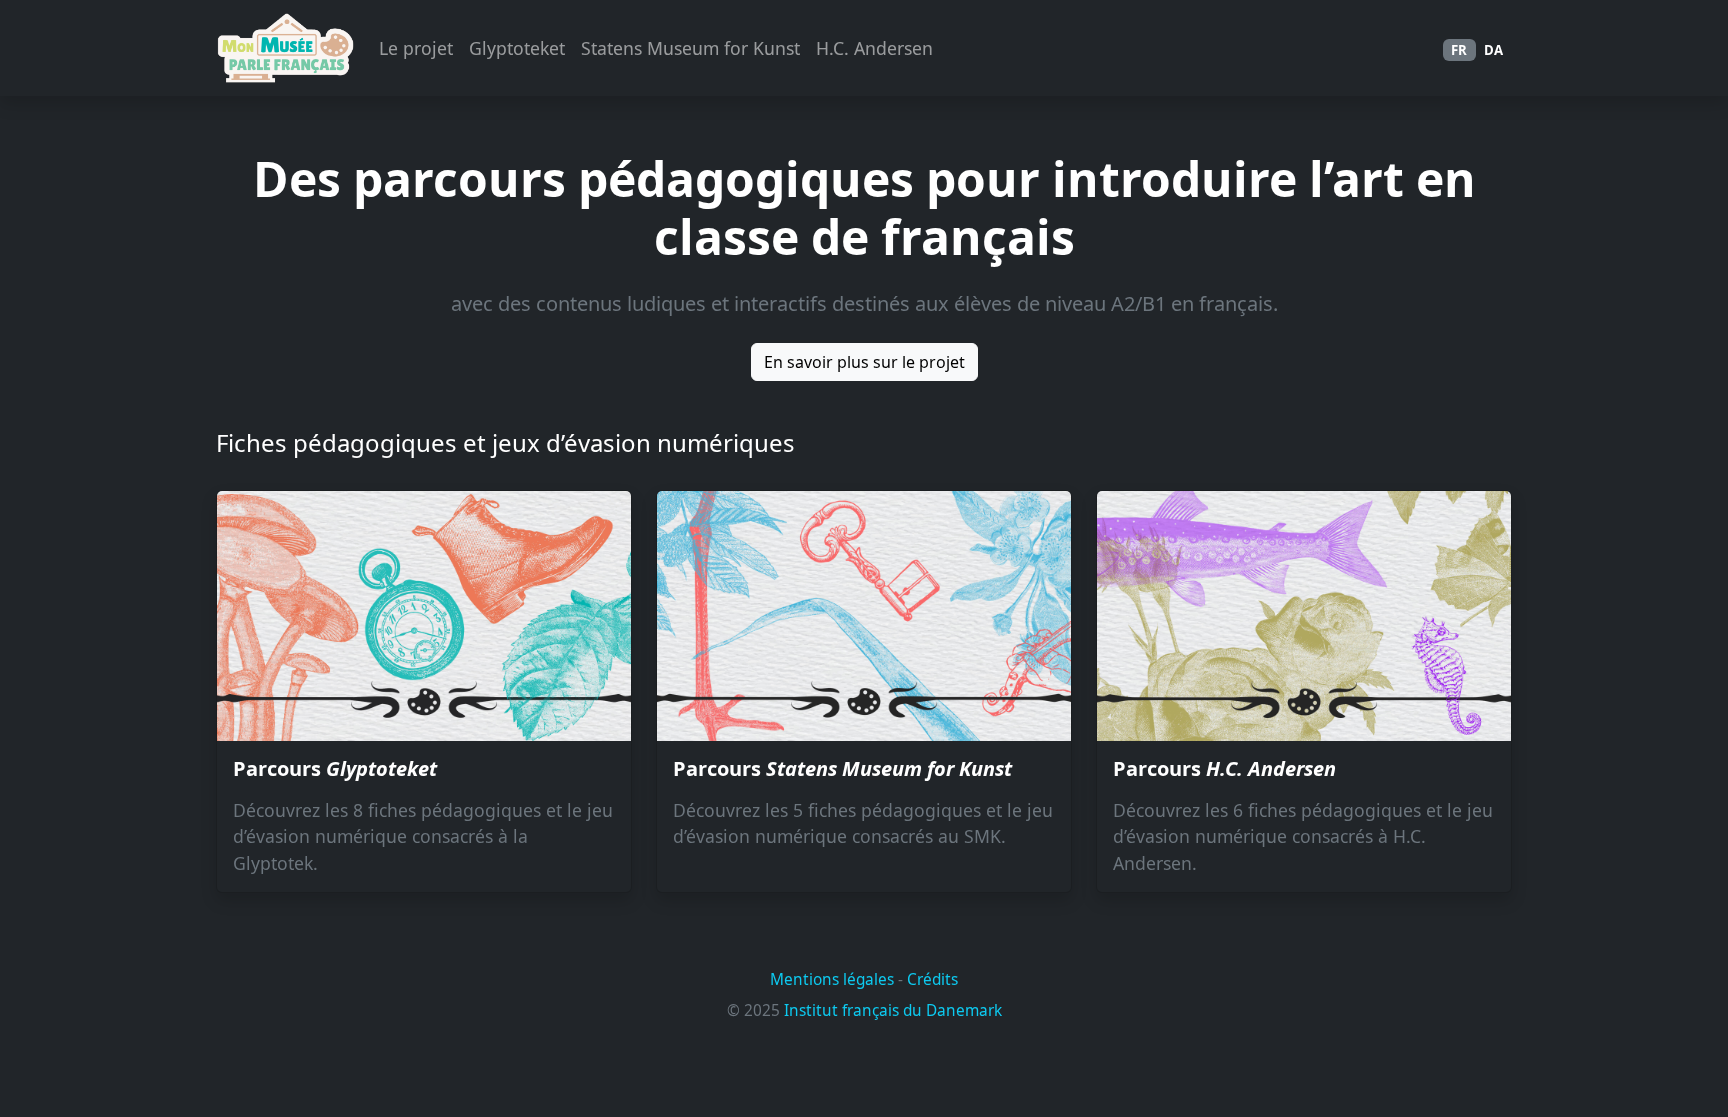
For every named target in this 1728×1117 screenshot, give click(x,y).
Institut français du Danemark (893, 1010)
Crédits (932, 979)
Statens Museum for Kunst (690, 48)
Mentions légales (832, 979)
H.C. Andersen (874, 48)
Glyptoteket (517, 48)
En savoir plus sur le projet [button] (864, 362)
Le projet (416, 48)
